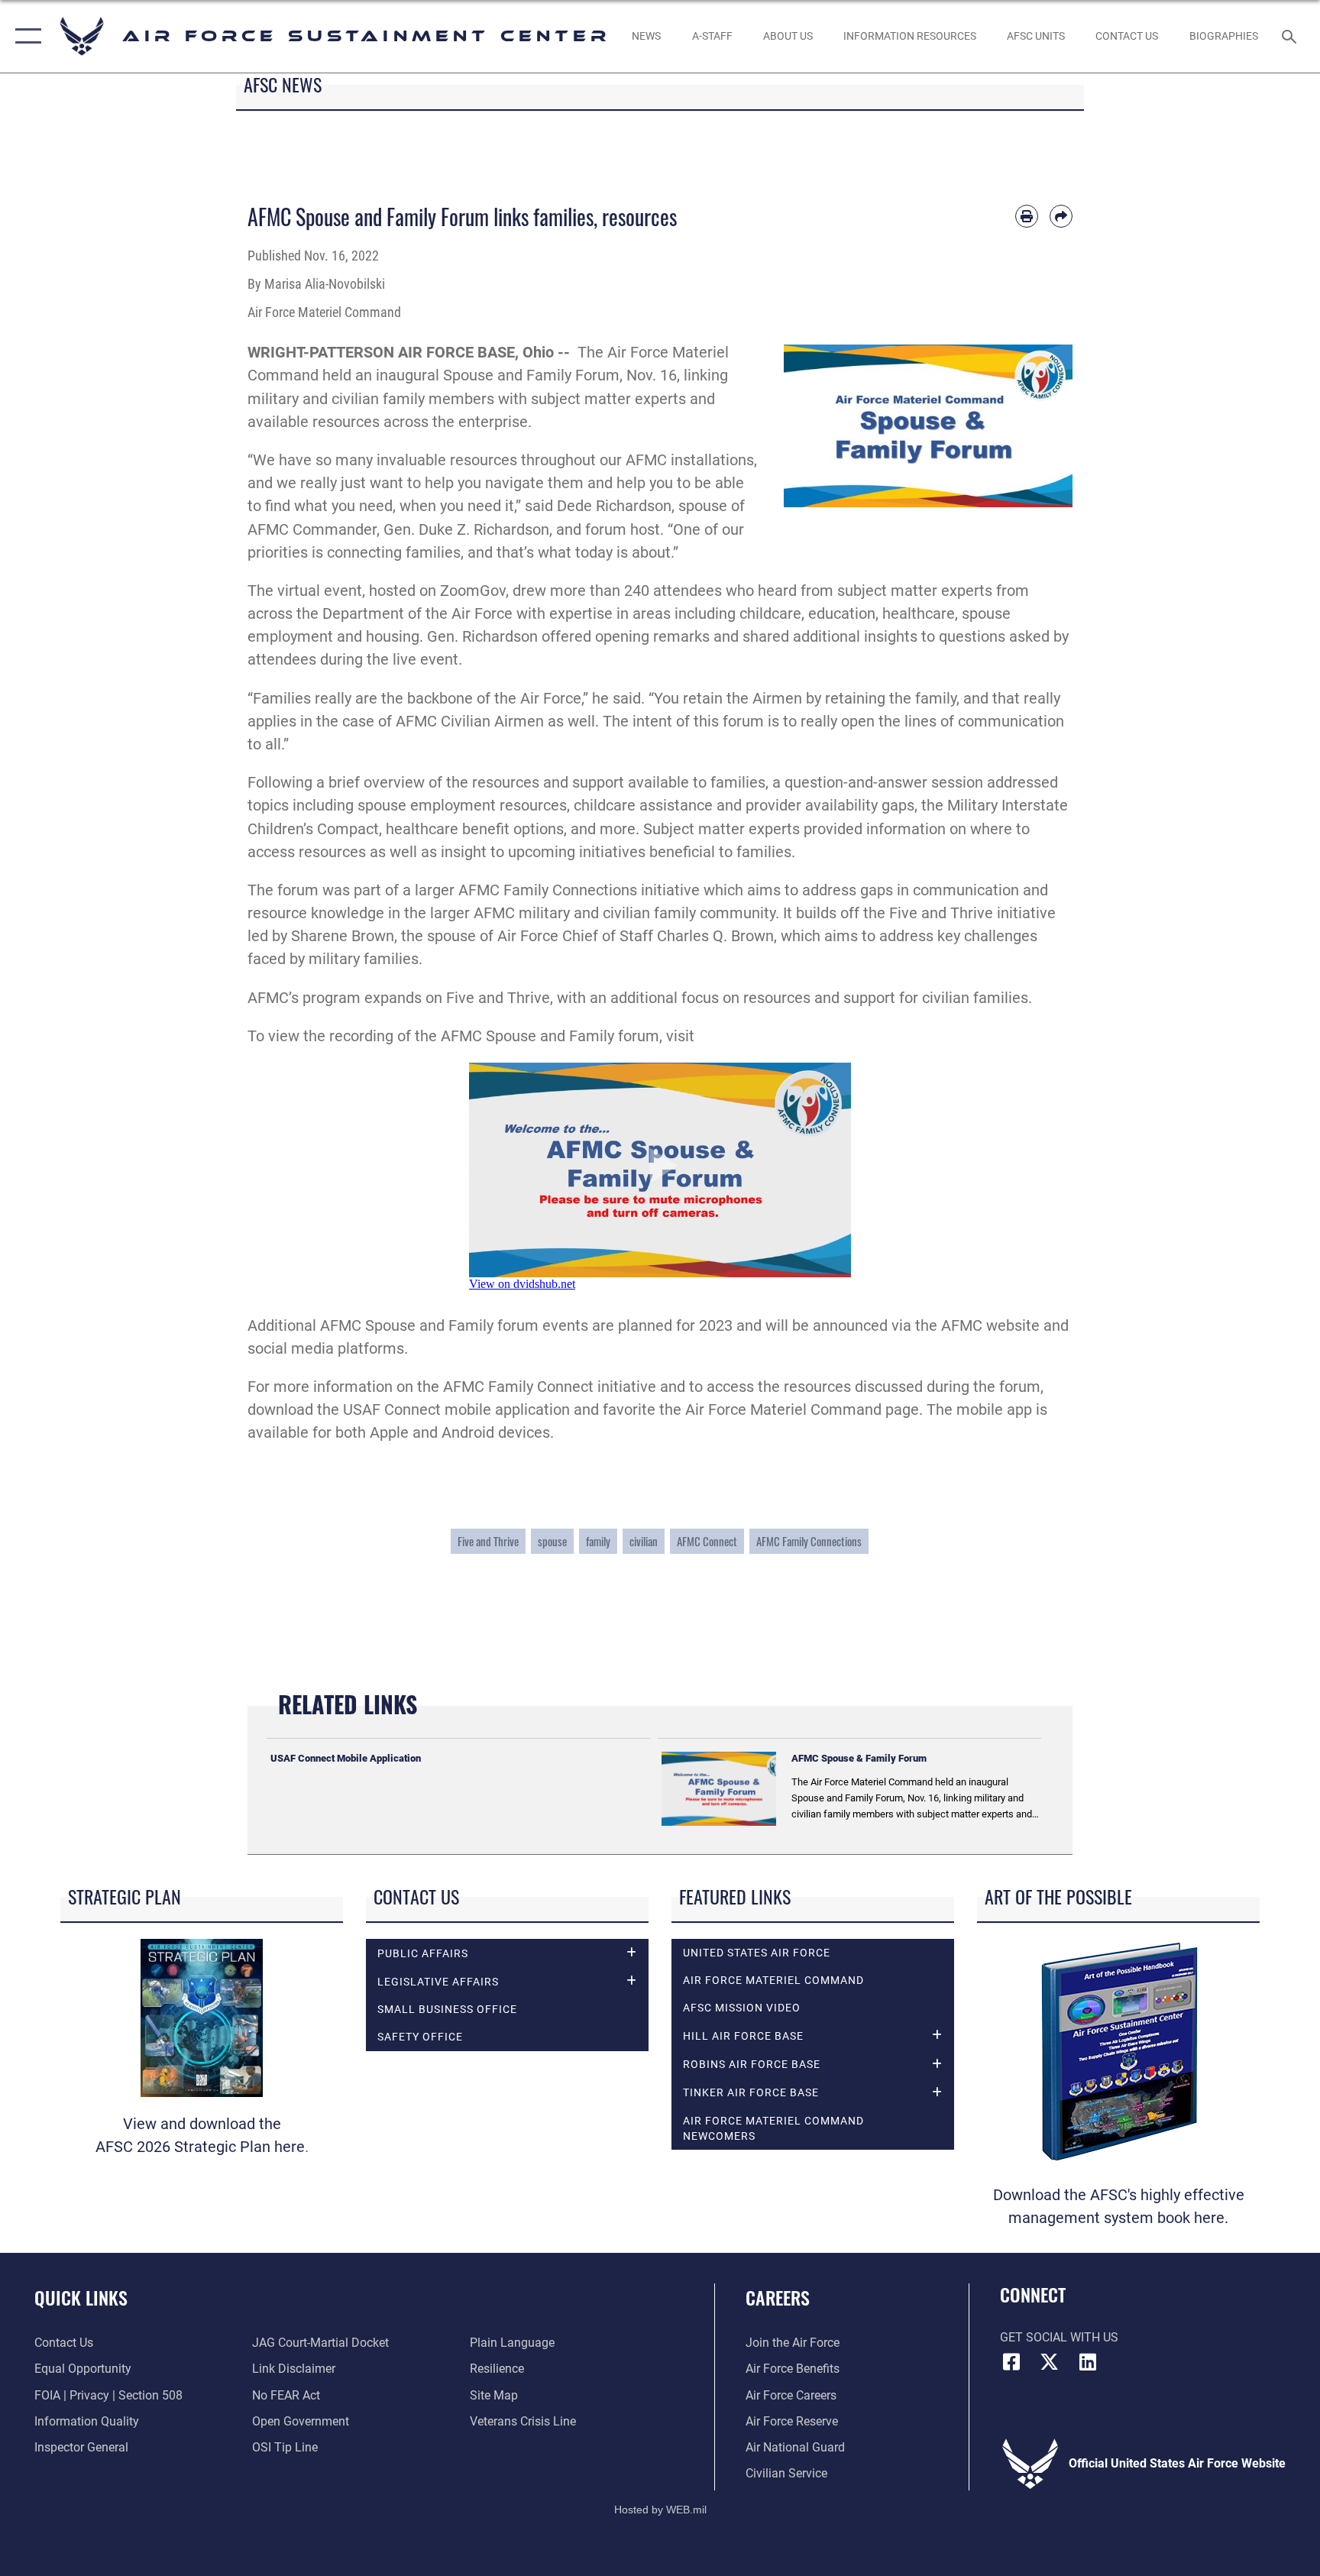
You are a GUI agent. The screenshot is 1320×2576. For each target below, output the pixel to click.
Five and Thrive (941, 913)
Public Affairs (423, 1953)
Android (468, 1432)
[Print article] (1027, 216)
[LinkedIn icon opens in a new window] (1088, 2362)
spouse (552, 1541)
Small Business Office (447, 2009)
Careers (778, 2297)
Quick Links (81, 2297)
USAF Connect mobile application (456, 1409)
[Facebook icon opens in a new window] (1011, 2362)
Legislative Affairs (438, 1982)
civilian (644, 1541)
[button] (25, 36)
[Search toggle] (1291, 36)
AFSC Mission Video (742, 2008)
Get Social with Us (1059, 2337)
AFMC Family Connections (809, 1541)
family (598, 1541)
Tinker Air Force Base (751, 2092)
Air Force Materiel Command (773, 1980)
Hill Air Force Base (743, 2036)
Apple (389, 1432)
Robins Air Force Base (752, 2064)
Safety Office (420, 2037)
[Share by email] (1061, 216)
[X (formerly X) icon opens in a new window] (1050, 2362)
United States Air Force (757, 1953)
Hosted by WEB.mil (660, 2510)
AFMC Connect (707, 1541)
